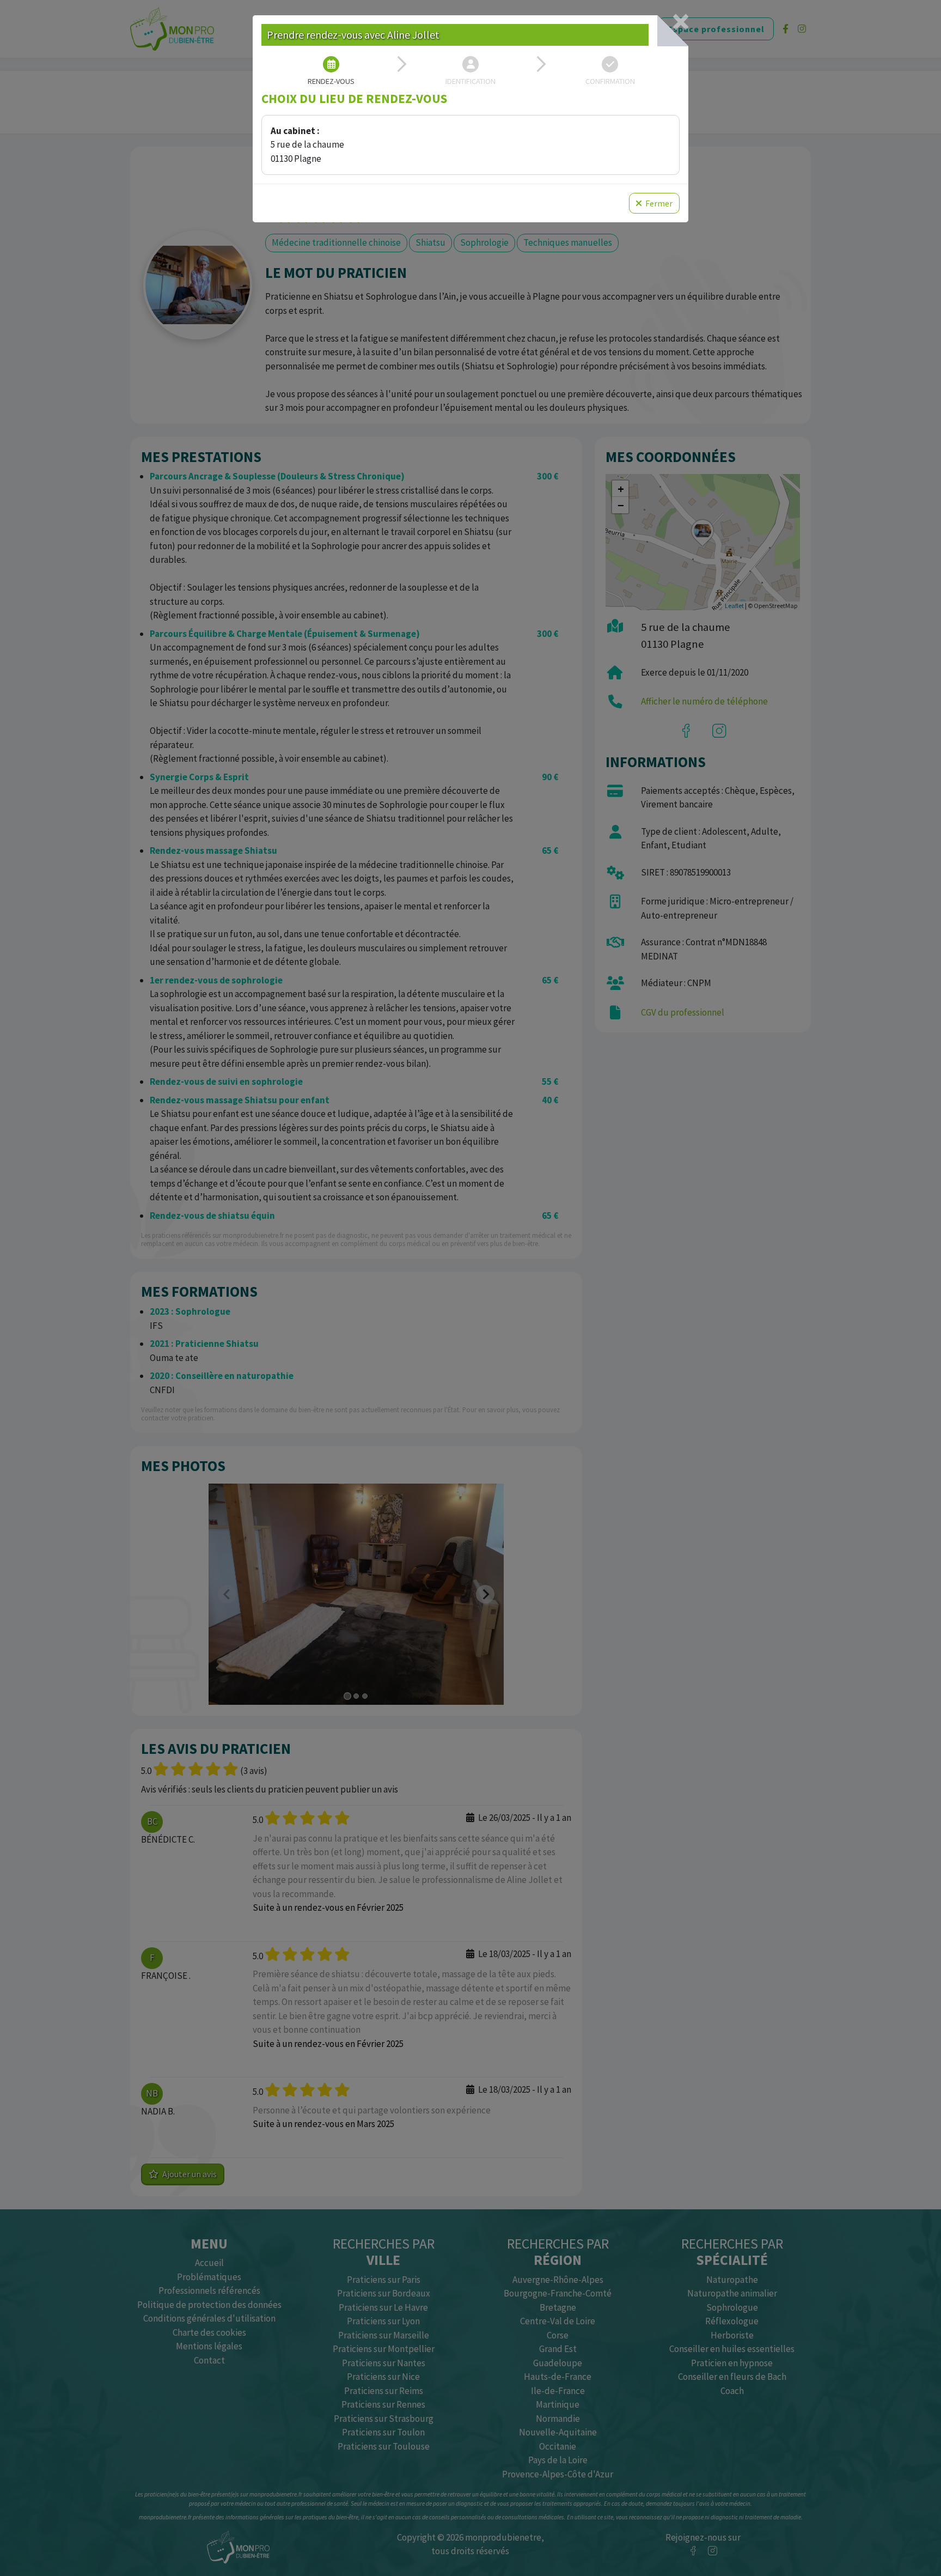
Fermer (658, 203)
